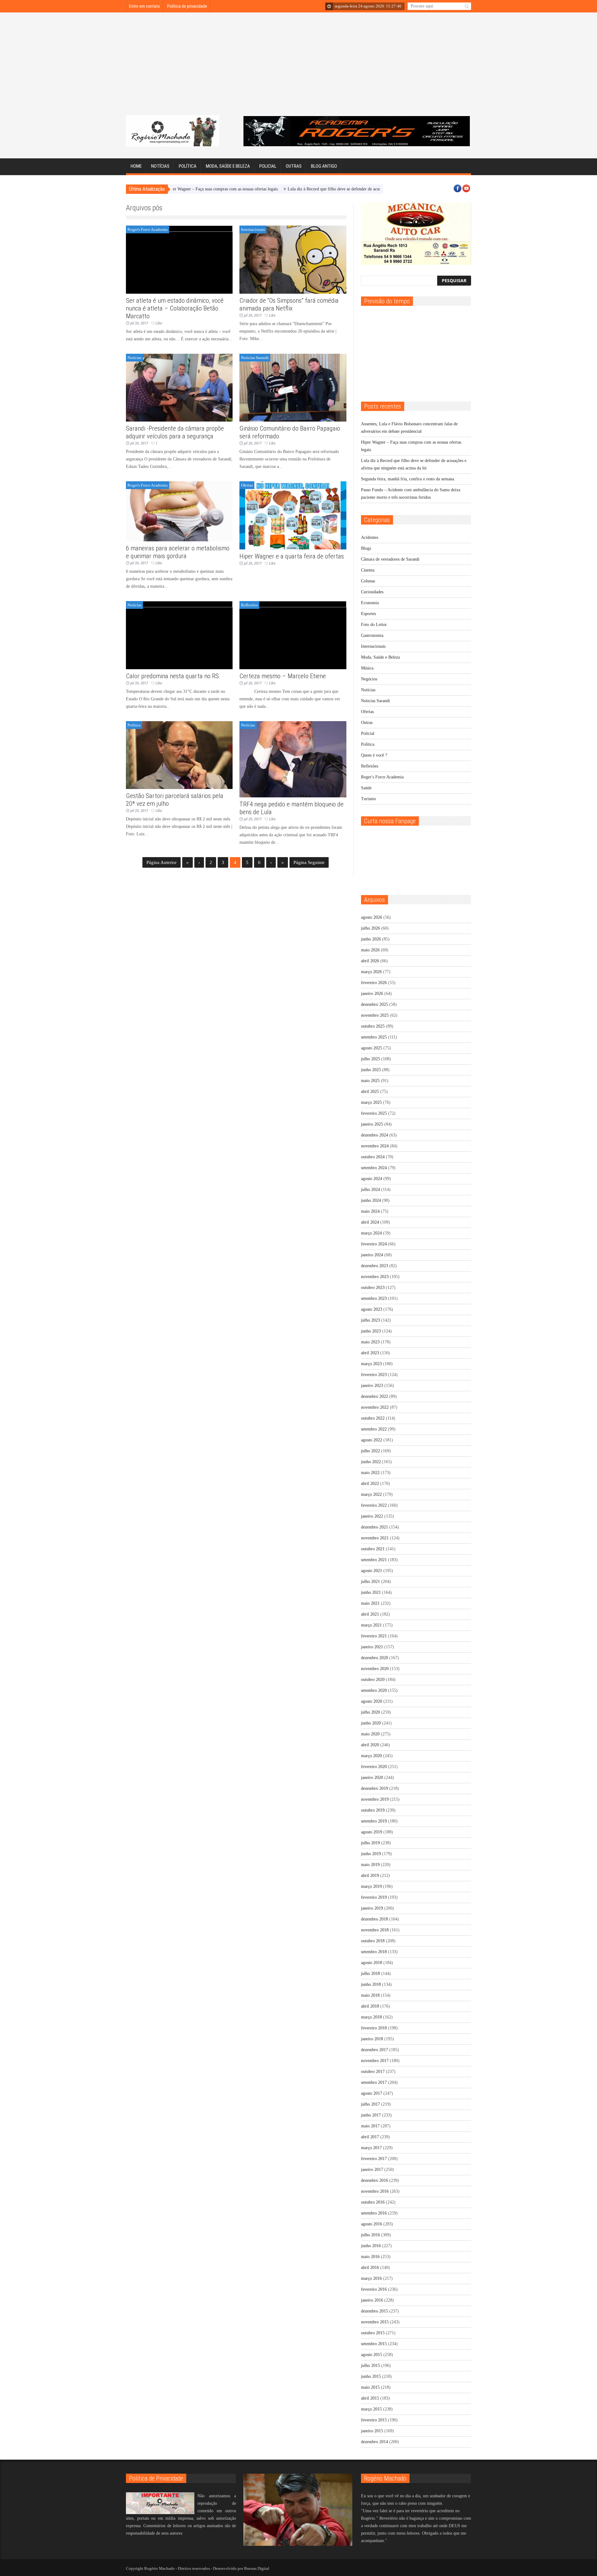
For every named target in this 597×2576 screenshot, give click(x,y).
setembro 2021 (374, 1560)
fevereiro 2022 (374, 1505)
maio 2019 (370, 1865)
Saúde (366, 788)
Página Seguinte (309, 862)
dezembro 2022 (375, 1396)
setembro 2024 (374, 1168)
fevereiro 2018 (374, 2028)
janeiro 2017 (372, 2170)
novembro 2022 (375, 1407)
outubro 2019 (373, 1810)
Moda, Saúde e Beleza (228, 166)
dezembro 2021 (375, 1527)
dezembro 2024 (375, 1135)
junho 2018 (371, 1984)
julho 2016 (370, 2235)
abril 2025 (370, 1092)
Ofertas (247, 485)
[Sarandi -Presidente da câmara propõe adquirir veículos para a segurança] (179, 388)
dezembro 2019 (375, 1788)
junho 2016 (371, 2246)
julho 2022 (370, 1451)
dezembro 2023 (375, 1266)
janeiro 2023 (372, 1386)
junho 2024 (371, 1200)
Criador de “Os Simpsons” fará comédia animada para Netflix (289, 304)
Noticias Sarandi (255, 358)
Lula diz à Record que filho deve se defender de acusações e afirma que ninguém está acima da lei (310, 189)
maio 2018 (370, 1995)
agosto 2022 (372, 1440)
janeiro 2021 (372, 1647)
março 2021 (371, 1625)
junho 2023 (371, 1331)
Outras (294, 166)
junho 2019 (371, 1854)
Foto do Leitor (374, 625)
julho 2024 (370, 1190)
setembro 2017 (374, 2082)
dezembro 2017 (375, 2050)
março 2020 (371, 1756)
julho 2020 (370, 1712)
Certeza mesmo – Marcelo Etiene (283, 676)
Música (367, 668)
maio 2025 (370, 1081)
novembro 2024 (375, 1146)
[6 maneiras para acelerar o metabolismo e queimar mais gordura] (179, 511)
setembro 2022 (374, 1429)
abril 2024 (370, 1222)
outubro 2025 (373, 1026)
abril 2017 (370, 2137)
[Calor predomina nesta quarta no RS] (179, 635)
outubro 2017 (373, 2072)
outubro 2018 (373, 1941)
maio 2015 (370, 2387)
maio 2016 (370, 2257)
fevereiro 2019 (374, 1897)
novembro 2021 (375, 1538)
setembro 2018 (374, 1952)
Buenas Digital (257, 2568)
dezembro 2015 (375, 2311)
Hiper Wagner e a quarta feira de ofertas (292, 556)
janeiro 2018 (372, 2039)
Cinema (368, 570)
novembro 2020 (375, 1669)
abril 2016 (370, 2268)
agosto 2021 (372, 1571)
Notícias (160, 166)
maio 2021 (370, 1603)
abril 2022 (370, 1484)
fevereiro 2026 (374, 983)
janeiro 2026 (372, 994)
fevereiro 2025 (374, 1113)
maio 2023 (370, 1342)
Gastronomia (372, 635)
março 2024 (371, 1233)
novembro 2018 (375, 1930)
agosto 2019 (372, 1832)
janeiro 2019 (372, 1908)
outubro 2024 (373, 1157)
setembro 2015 (374, 2344)
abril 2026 (370, 961)
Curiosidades (372, 592)
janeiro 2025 (372, 1124)
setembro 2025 (374, 1037)
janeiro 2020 (372, 1778)
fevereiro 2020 (374, 1767)
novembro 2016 (375, 2191)
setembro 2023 (374, 1298)
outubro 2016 (373, 2202)
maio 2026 (370, 950)
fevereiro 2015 (374, 2420)
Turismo (368, 799)
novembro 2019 (375, 1799)
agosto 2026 (372, 917)
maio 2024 (370, 1211)
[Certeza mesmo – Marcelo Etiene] (293, 635)
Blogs (366, 548)
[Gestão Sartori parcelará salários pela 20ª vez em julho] (179, 755)
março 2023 (371, 1364)
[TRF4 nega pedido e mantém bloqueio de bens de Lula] (293, 759)
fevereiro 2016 (374, 2289)
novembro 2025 (375, 1015)
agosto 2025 (372, 1048)
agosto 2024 (372, 1179)
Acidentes (370, 537)
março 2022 (371, 1494)
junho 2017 (371, 2115)
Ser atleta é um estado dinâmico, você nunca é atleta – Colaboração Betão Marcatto (175, 308)
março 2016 (371, 2278)
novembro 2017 (375, 2061)
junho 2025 (371, 1070)
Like (159, 323)
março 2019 (371, 1886)
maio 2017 (370, 2126)
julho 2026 (370, 928)
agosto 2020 (372, 1701)
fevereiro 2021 (374, 1636)
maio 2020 (370, 1734)
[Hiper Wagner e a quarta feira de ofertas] (293, 515)
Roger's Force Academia (148, 229)
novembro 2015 (375, 2322)
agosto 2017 (372, 2093)
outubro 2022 (373, 1418)
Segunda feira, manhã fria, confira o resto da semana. (408, 479)
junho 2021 (371, 1592)
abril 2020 (370, 1745)
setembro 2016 (374, 2213)
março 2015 (371, 2409)
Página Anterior (162, 862)
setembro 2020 (374, 1690)
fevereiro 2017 (374, 2159)
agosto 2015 (372, 2355)
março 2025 (371, 1102)
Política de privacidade (187, 6)
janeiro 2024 (372, 1255)
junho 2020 (371, 1723)
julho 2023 (370, 1320)
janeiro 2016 (372, 2300)
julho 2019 (370, 1843)
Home (136, 166)
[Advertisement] (298, 68)
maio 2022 (370, 1473)
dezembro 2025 (375, 1004)
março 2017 (371, 2148)
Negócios (369, 679)
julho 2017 (370, 2104)
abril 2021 (370, 1614)
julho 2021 (370, 1582)
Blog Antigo (324, 166)
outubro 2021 (373, 1549)
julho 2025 (370, 1059)
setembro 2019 (374, 1821)
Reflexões (249, 605)
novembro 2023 (375, 1277)
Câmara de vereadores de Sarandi (390, 559)
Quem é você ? (374, 755)
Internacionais (253, 229)
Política (188, 166)
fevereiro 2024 (374, 1244)
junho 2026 (371, 939)
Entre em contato (144, 6)
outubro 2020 (373, 1680)
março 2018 (371, 2017)
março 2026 (371, 972)
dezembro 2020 (375, 1658)
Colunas (368, 581)
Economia (370, 603)
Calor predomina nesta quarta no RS (172, 676)
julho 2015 (370, 2366)
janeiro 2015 (372, 2431)
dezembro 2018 (375, 1919)
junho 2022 (371, 1462)
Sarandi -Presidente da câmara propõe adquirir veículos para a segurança (175, 432)
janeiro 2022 (372, 1516)
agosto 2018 (372, 1963)
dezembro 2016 (375, 2180)
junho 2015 (371, 2376)
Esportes (368, 614)
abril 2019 (370, 1876)
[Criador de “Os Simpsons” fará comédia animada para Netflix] (293, 260)
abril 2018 (370, 2006)
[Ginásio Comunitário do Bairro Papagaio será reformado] (293, 388)
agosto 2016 (372, 2224)
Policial (268, 166)
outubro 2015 (373, 2333)
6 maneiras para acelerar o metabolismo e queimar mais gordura (178, 552)
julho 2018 (370, 1974)
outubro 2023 (373, 1288)
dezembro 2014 (375, 2442)
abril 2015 (370, 2398)
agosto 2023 (372, 1309)
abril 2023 (370, 1353)
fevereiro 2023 (374, 1375)
